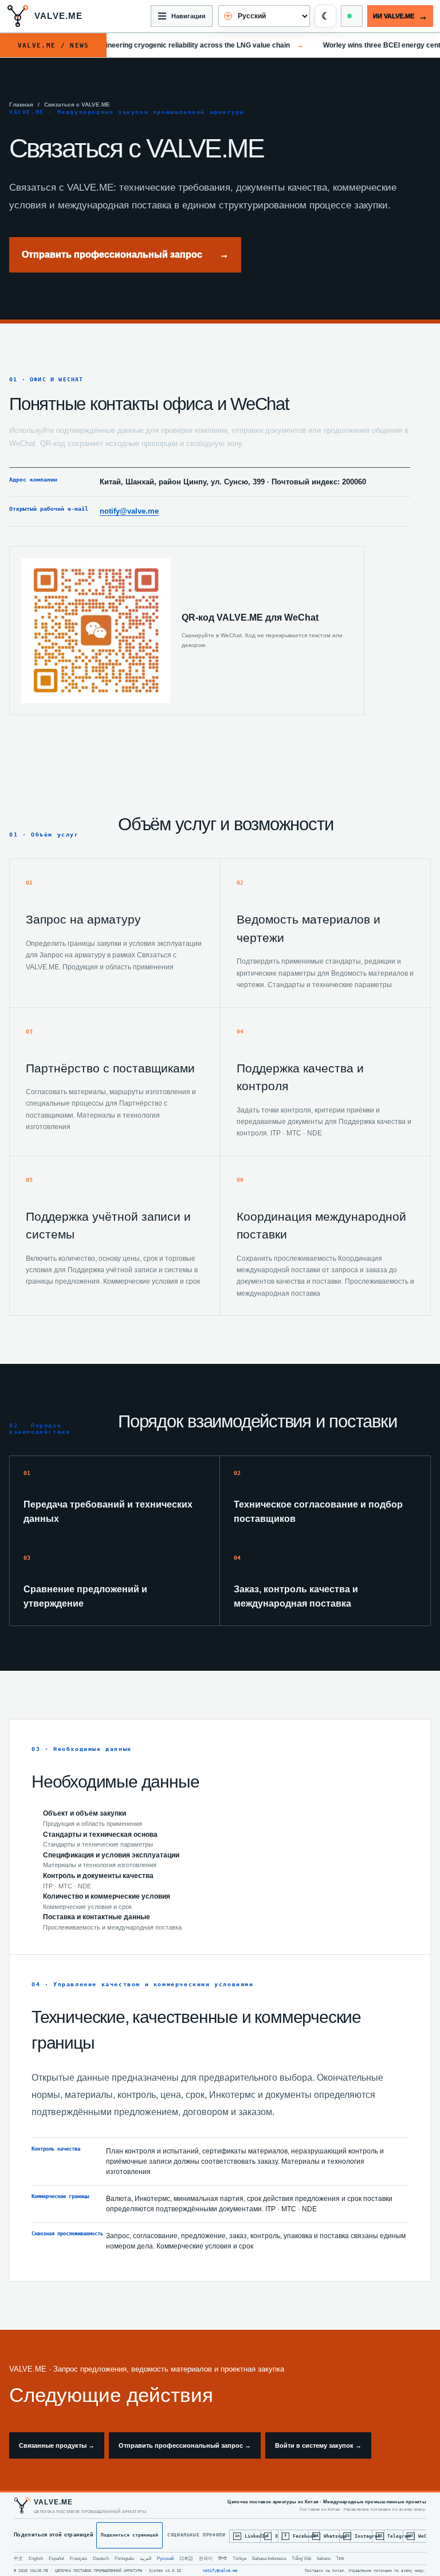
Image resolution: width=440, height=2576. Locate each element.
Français (78, 2559)
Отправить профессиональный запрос (125, 255)
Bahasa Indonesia (269, 2559)
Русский (165, 2559)
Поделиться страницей (129, 2535)
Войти (352, 16)
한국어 (206, 2559)
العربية (146, 2559)
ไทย (340, 2559)
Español (56, 2559)
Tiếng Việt (301, 2559)
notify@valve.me (129, 511)
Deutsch (101, 2559)
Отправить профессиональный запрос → (185, 2445)
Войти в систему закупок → (318, 2445)
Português (124, 2559)
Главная (21, 104)
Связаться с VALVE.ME (77, 104)
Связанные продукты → (57, 2445)
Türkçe (239, 2559)
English (36, 2559)
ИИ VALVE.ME (400, 16)
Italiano (324, 2559)
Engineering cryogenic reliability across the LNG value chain (183, 45)
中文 (18, 2559)
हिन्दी (223, 2559)
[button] (325, 16)
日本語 (186, 2559)
